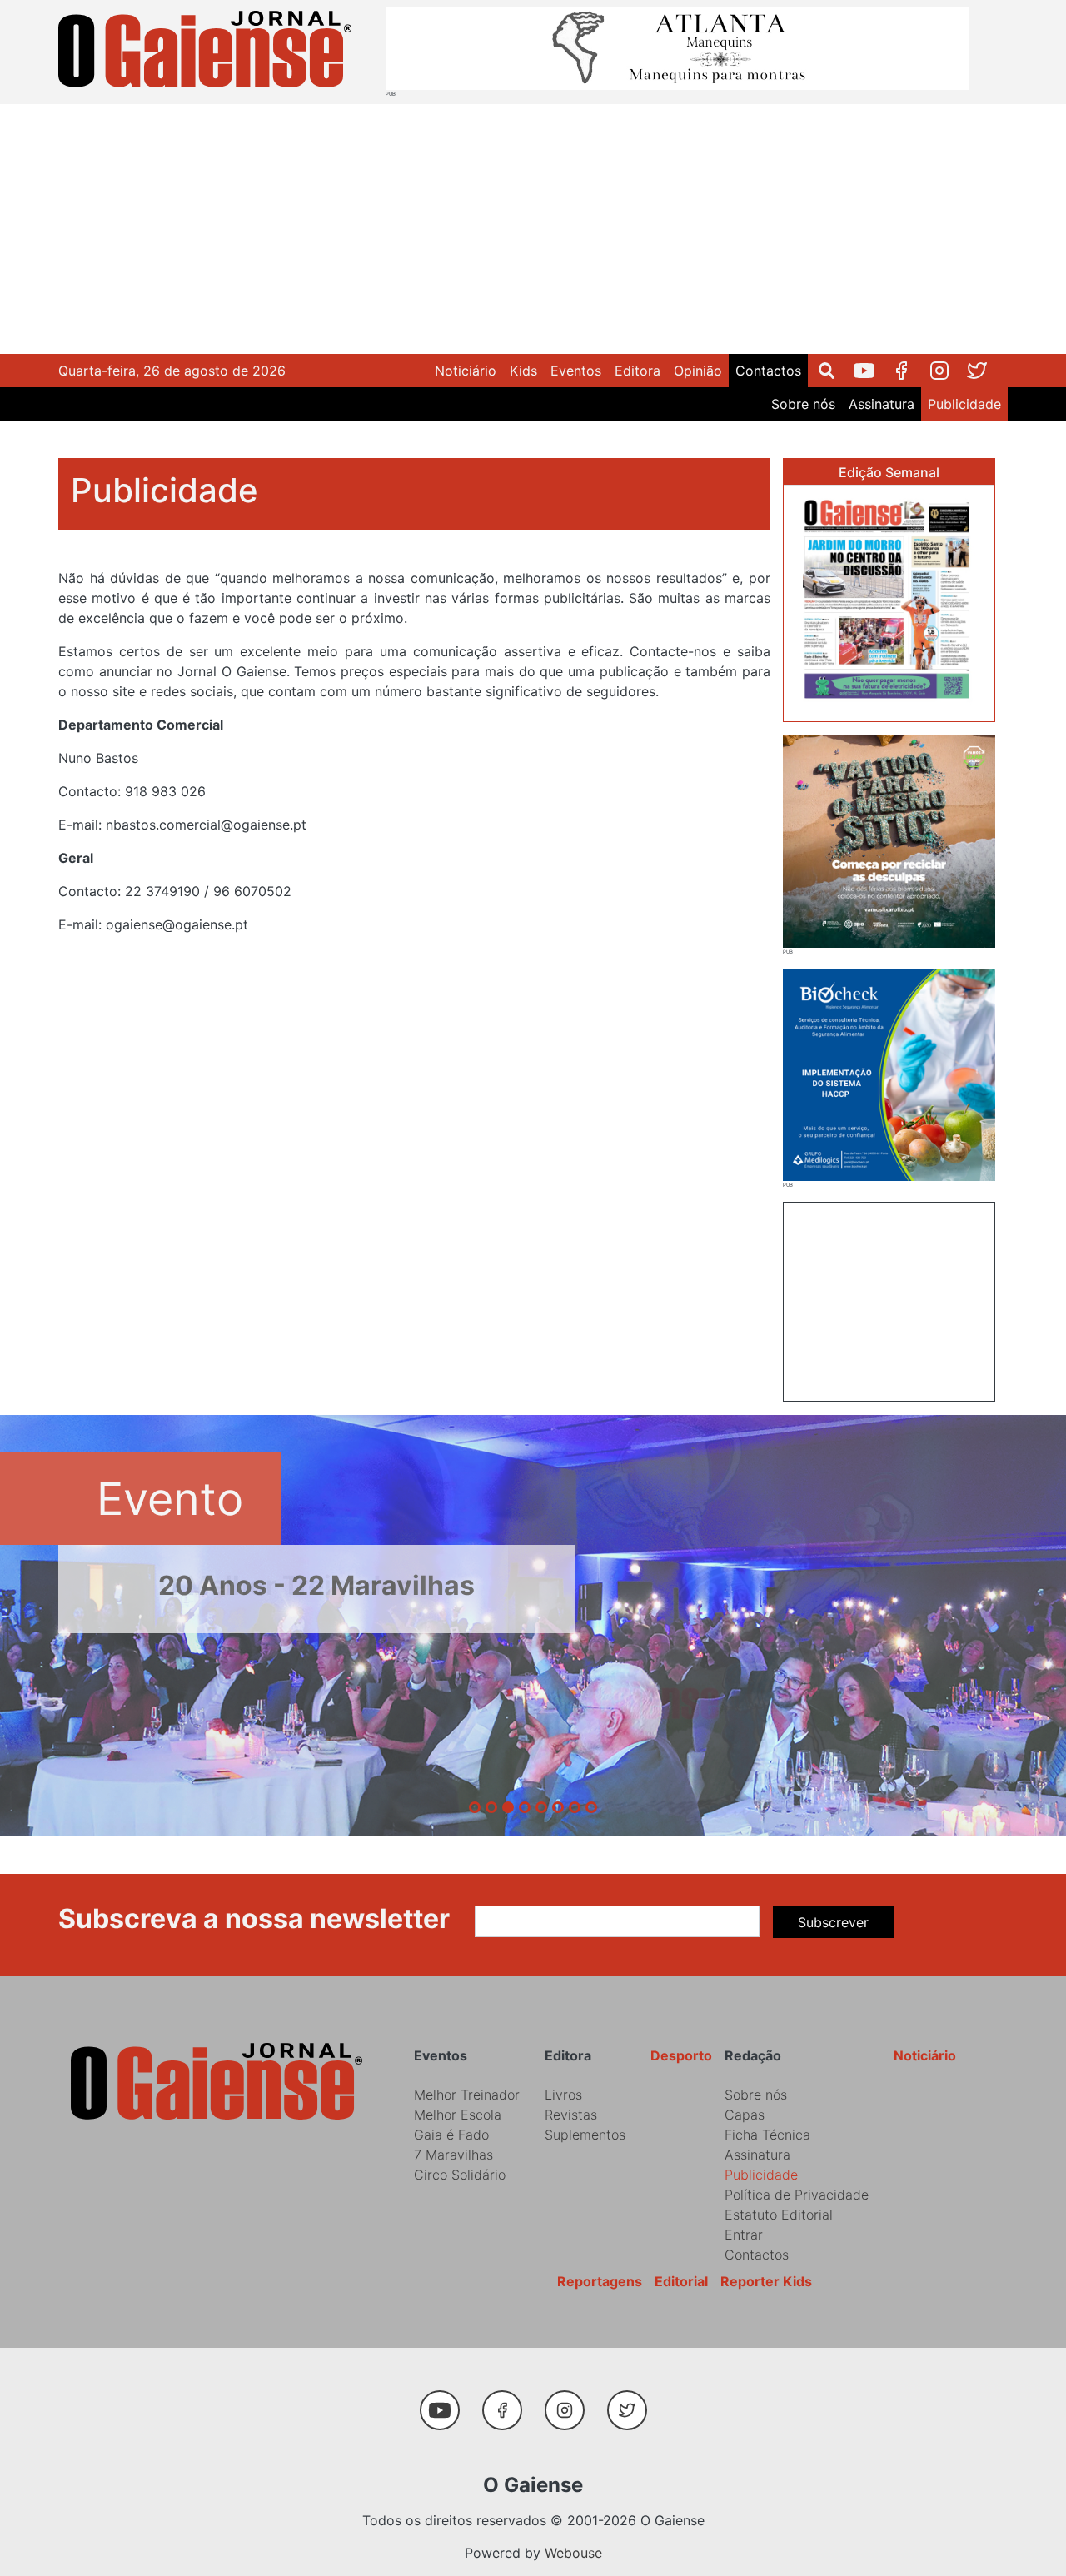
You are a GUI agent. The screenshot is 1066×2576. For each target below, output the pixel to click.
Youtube (871, 371)
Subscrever (833, 1922)
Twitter (983, 371)
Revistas (571, 2115)
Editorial (681, 2281)
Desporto (681, 2055)
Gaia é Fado (451, 2135)
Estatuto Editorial (779, 2215)
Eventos (576, 371)
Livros (563, 2095)
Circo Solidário (460, 2175)
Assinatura (882, 404)
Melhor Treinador (467, 2095)
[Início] (208, 52)
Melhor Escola (458, 2115)
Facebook (908, 371)
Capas (745, 2115)
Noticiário (466, 371)
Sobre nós (803, 404)
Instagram (946, 371)
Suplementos (585, 2135)
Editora (638, 371)
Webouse (573, 2553)
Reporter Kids (766, 2281)
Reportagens (600, 2281)
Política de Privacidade (797, 2195)
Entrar (744, 2235)
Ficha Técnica (767, 2135)
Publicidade (964, 404)
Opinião (698, 371)
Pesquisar (833, 371)
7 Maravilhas (453, 2155)
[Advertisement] (533, 229)
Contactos (768, 371)
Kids (523, 371)
